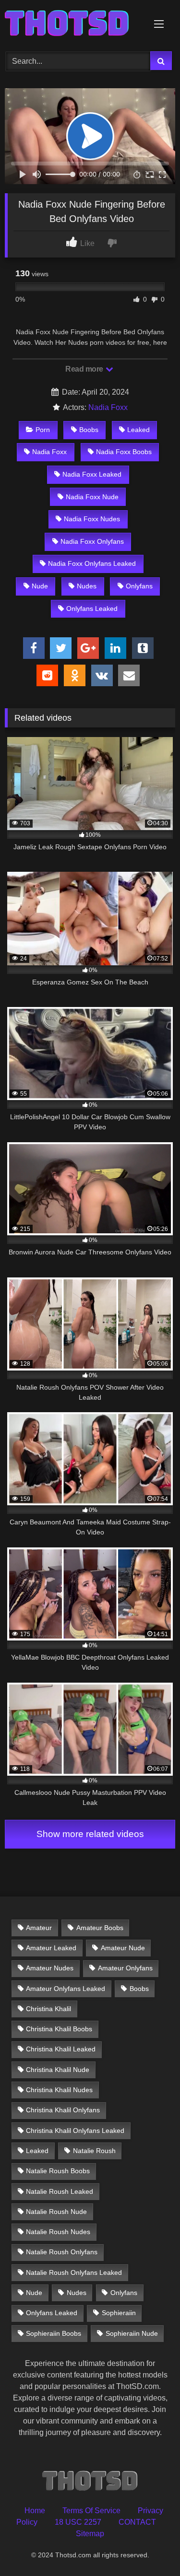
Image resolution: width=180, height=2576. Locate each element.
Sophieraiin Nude (132, 2333)
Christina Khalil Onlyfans (63, 2110)
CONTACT (137, 2522)
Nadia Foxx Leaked (92, 474)
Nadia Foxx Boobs (124, 452)
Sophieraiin (119, 2313)
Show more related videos (90, 1834)
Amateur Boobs (100, 1928)
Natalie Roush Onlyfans (62, 2252)
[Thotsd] (74, 24)
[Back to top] (150, 2547)
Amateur (39, 1928)
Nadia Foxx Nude (92, 497)
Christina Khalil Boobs (59, 2029)
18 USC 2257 (78, 2522)
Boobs (89, 430)
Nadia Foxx (108, 407)
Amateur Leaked (51, 1948)
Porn (43, 430)
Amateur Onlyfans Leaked (66, 1989)
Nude (40, 586)
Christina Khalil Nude (58, 2070)
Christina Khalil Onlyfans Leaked (75, 2131)
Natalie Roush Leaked (60, 2191)
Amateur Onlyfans (125, 1968)
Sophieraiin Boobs (54, 2333)
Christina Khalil (48, 2009)
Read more (85, 369)
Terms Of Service (91, 2511)
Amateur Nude (123, 1948)
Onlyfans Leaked (92, 609)
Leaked (138, 430)
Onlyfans (139, 586)
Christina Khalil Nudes (59, 2090)
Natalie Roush (94, 2151)
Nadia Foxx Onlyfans (92, 541)
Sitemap (90, 2534)
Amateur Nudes (50, 1968)
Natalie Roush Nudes (58, 2232)
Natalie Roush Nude (56, 2212)
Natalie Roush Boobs (58, 2171)
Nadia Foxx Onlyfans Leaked (92, 563)
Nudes (87, 586)
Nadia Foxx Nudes (92, 519)
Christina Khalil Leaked (61, 2049)
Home (35, 2511)
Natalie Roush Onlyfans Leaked (74, 2272)
